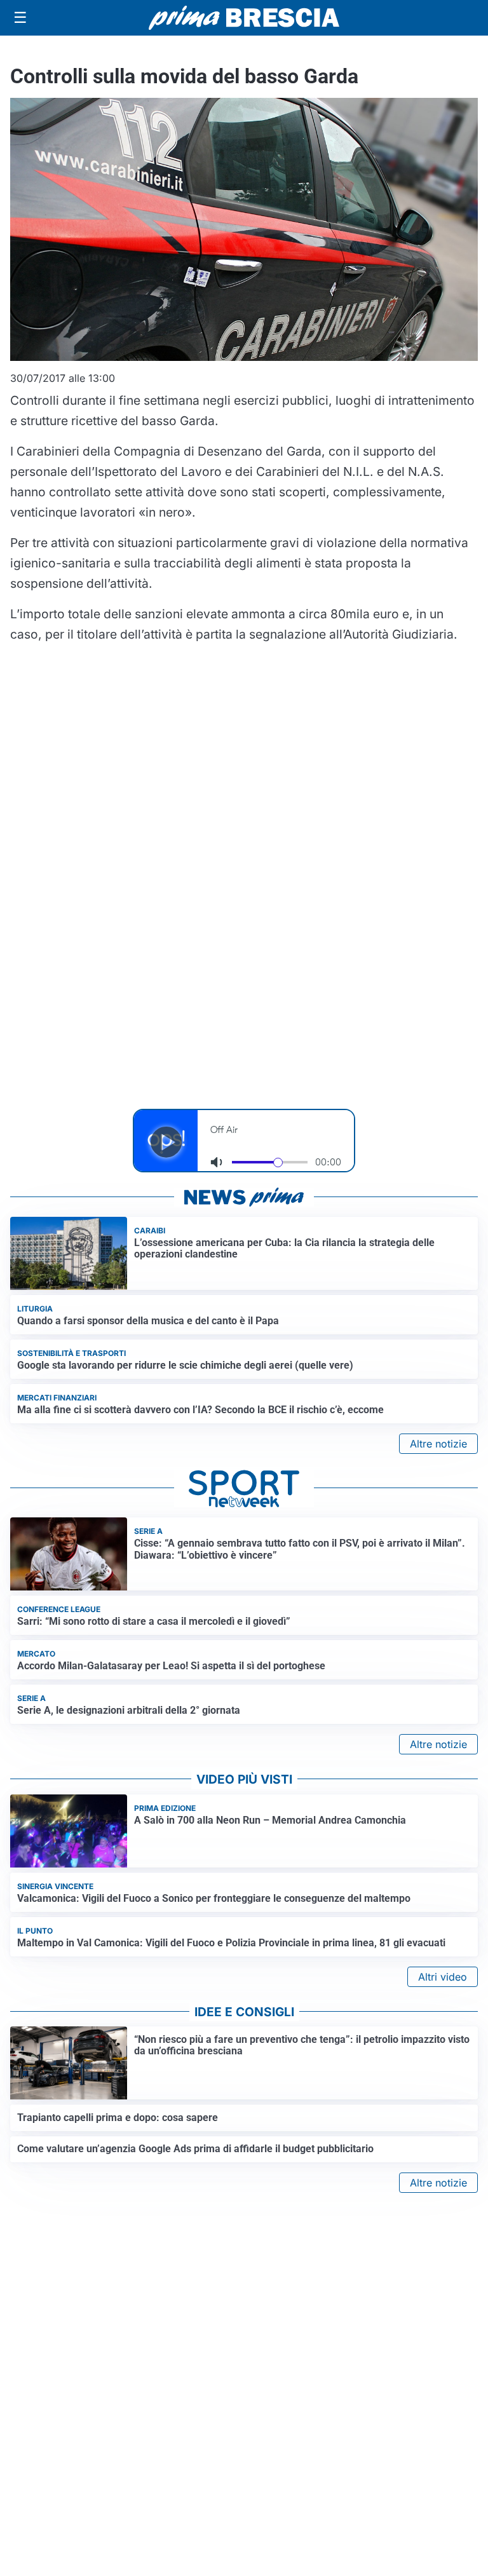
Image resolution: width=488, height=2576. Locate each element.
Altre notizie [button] (438, 1444)
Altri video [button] (443, 1977)
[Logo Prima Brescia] (244, 18)
